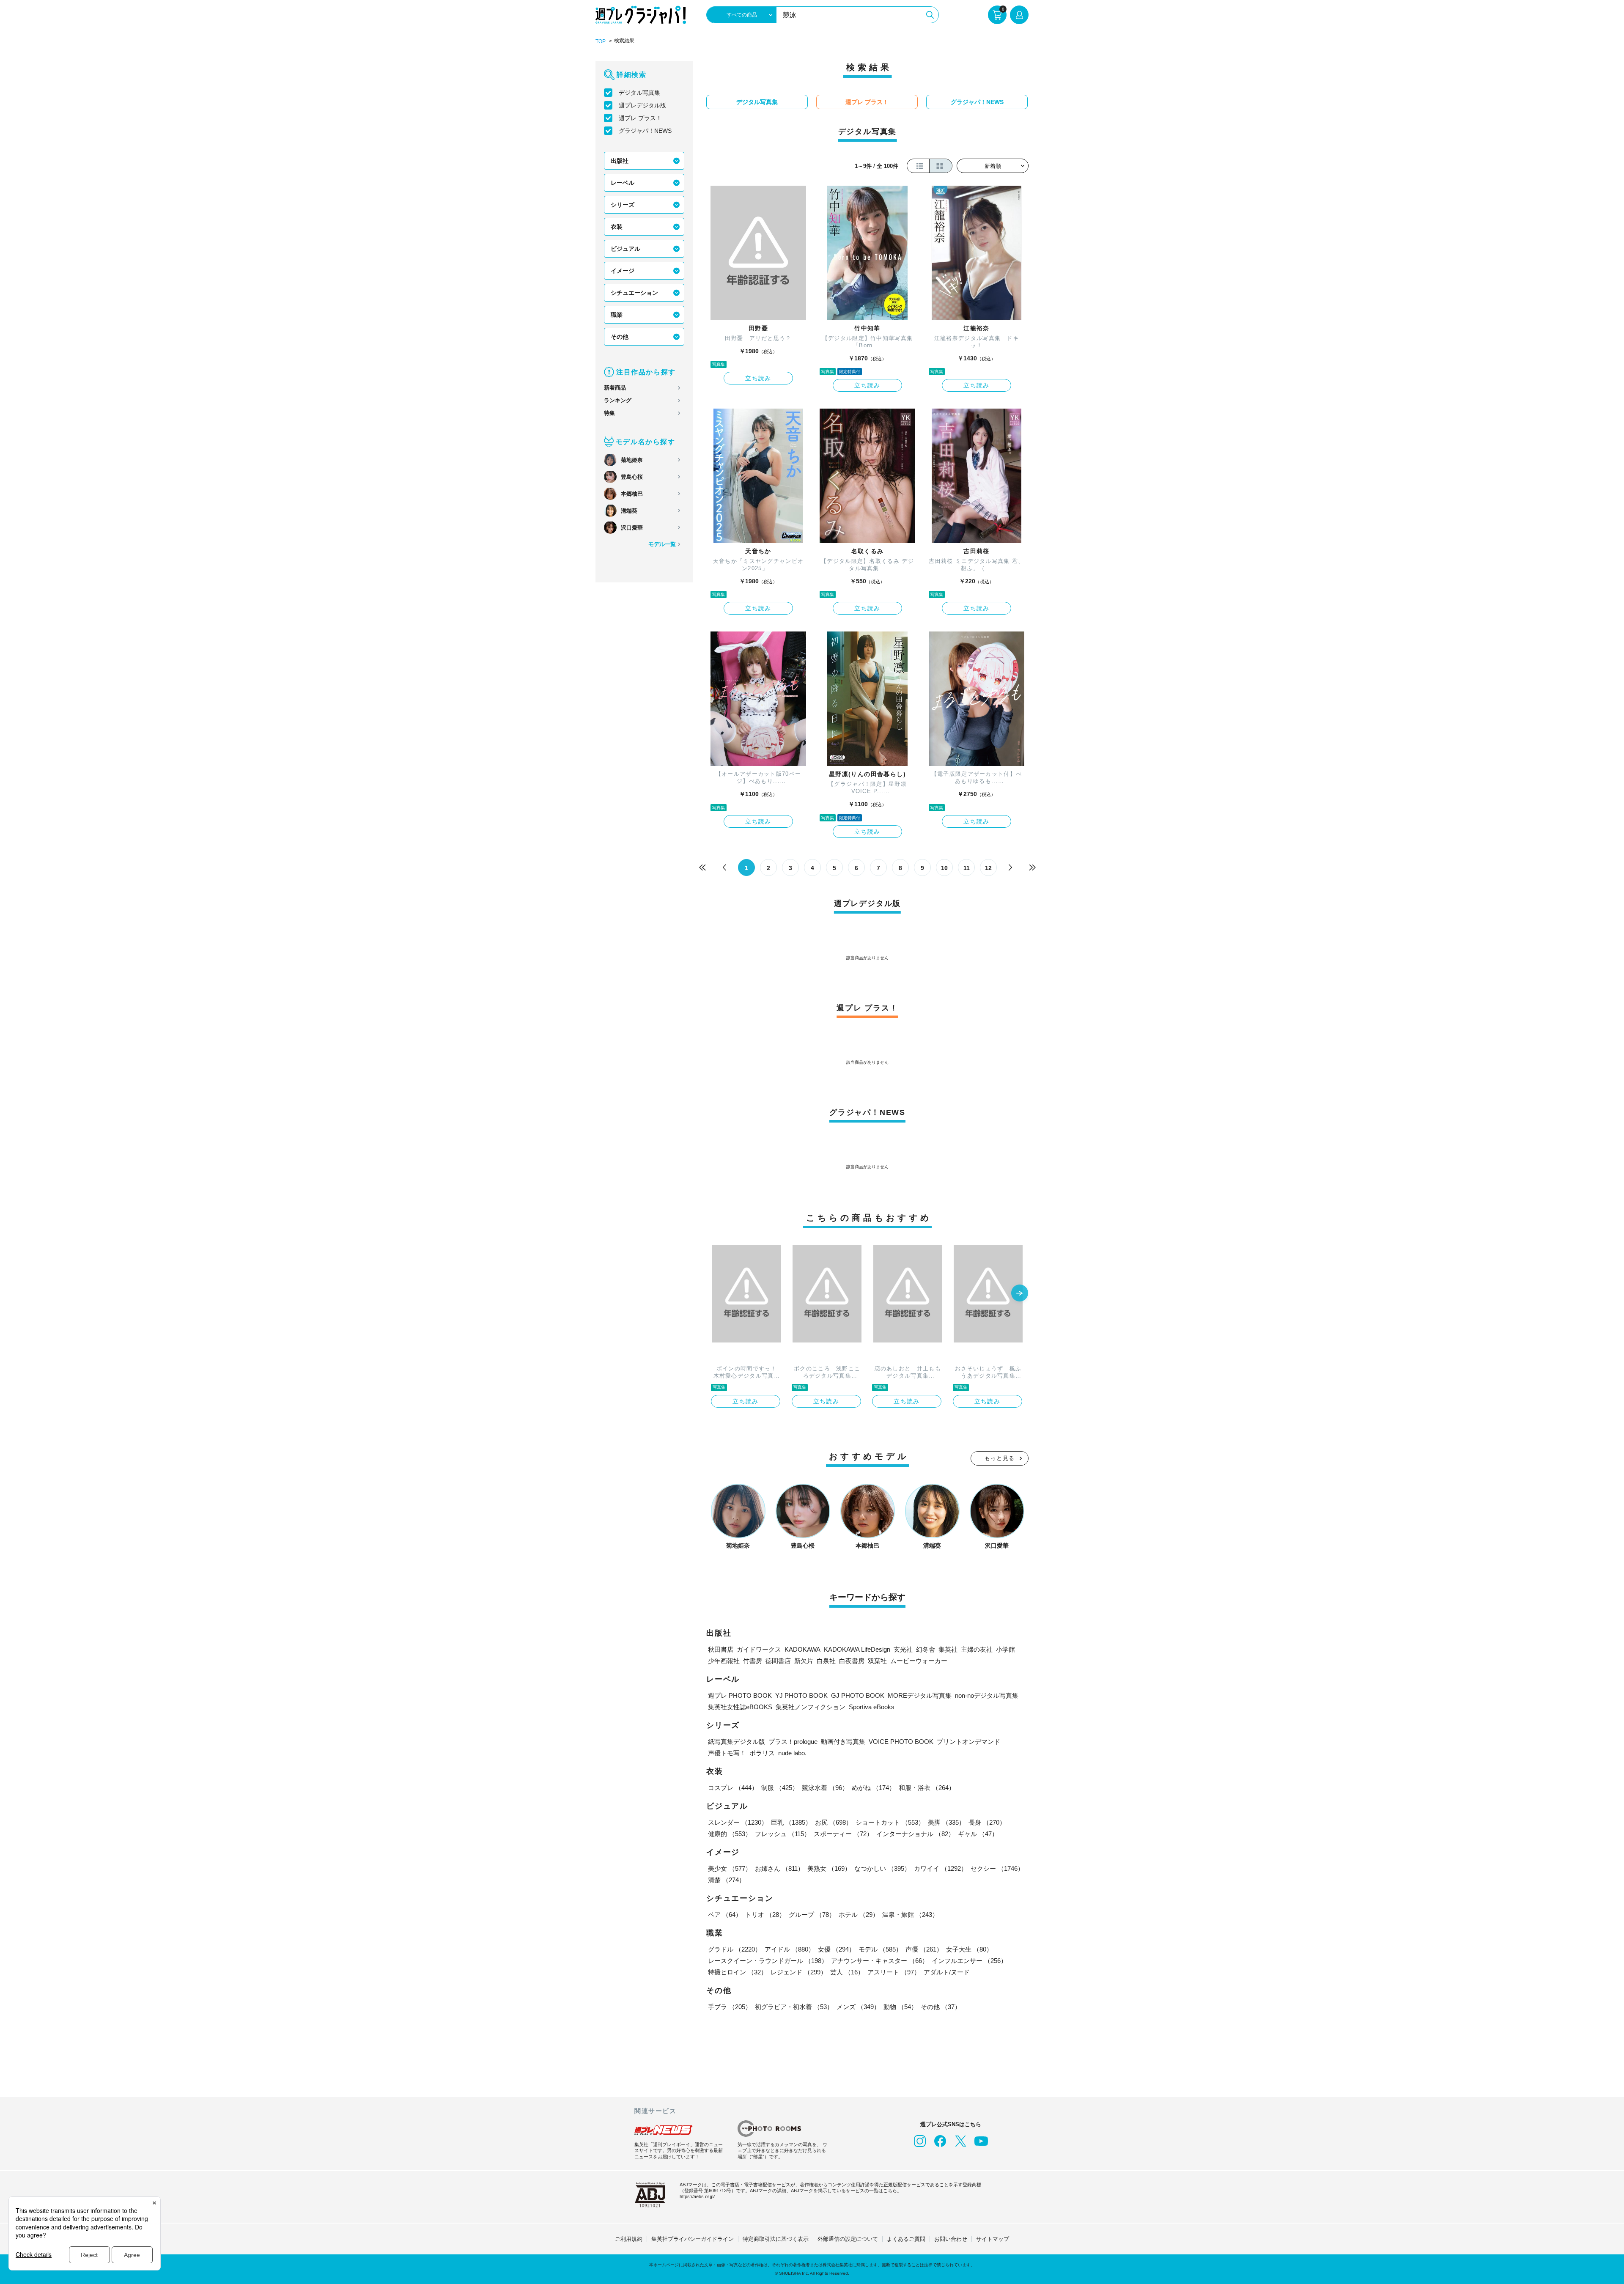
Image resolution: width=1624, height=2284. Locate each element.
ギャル (978, 1834)
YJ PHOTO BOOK (801, 1695)
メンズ (858, 2007)
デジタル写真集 (639, 93)
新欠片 (804, 1661)
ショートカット (890, 1822)
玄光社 (903, 1649)
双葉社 (877, 1661)
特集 (609, 413)
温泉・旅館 (910, 1915)
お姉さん (779, 1868)
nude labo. (792, 1753)
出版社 (620, 161)
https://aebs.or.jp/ (697, 2196)
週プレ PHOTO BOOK (740, 1695)
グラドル (735, 1949)
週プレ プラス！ (640, 118)
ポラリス (762, 1753)
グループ (812, 1915)
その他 (620, 337)
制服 (780, 1788)
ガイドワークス (759, 1649)
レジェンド (799, 1972)
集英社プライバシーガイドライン (693, 2239)
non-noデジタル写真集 (987, 1695)
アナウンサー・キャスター (880, 1961)
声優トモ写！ (727, 1753)
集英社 (948, 1649)
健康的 (730, 1834)
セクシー (997, 1868)
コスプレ (733, 1788)
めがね (874, 1788)
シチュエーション (634, 293)
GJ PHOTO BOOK (858, 1695)
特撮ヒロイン (738, 1972)
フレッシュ (783, 1834)
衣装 (617, 227)
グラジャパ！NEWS (645, 131)
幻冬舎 (926, 1649)
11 (967, 868)
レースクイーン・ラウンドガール (768, 1961)
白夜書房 (852, 1661)
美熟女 (829, 1868)
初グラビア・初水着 (794, 2007)
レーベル (623, 183)
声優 (924, 1949)
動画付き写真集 (843, 1742)
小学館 (1005, 1649)
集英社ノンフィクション (811, 1707)
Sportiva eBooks (872, 1707)
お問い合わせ (951, 2239)
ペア (725, 1915)
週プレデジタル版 (642, 105)
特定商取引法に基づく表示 (776, 2239)
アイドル (790, 1949)
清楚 (727, 1880)
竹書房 (753, 1661)
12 (988, 868)
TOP (601, 41)
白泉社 (826, 1661)
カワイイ (941, 1868)
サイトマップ (993, 2239)
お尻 (834, 1822)
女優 (837, 1949)
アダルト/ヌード (947, 1972)
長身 (987, 1822)
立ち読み (758, 378)
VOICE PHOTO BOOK (901, 1742)
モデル (880, 1949)
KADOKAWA (802, 1649)
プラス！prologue (793, 1742)
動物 (900, 2007)
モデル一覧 (662, 544)
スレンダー (738, 1822)
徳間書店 (778, 1661)
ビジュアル (625, 249)
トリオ (765, 1915)
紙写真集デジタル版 (737, 1742)
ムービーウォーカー (919, 1661)
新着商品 (615, 388)
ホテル (859, 1915)
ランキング (618, 400)
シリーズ (623, 205)
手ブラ (730, 2007)
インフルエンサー (969, 1961)
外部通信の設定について (848, 2239)
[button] (1020, 1294)
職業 (617, 315)
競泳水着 (825, 1788)
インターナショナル (915, 1834)
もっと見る (1000, 1458)
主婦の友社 (977, 1649)
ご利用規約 (629, 2239)
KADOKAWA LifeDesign (857, 1649)
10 (944, 868)
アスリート (894, 1972)
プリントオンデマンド (968, 1742)
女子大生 (969, 1949)
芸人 (847, 1972)
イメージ (623, 271)
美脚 (946, 1822)
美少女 (730, 1868)
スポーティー (843, 1834)
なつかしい (882, 1868)
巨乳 (791, 1822)
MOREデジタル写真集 (920, 1695)
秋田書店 (721, 1649)
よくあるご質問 (906, 2239)
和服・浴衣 (927, 1788)
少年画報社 (724, 1661)
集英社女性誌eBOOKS (740, 1707)
